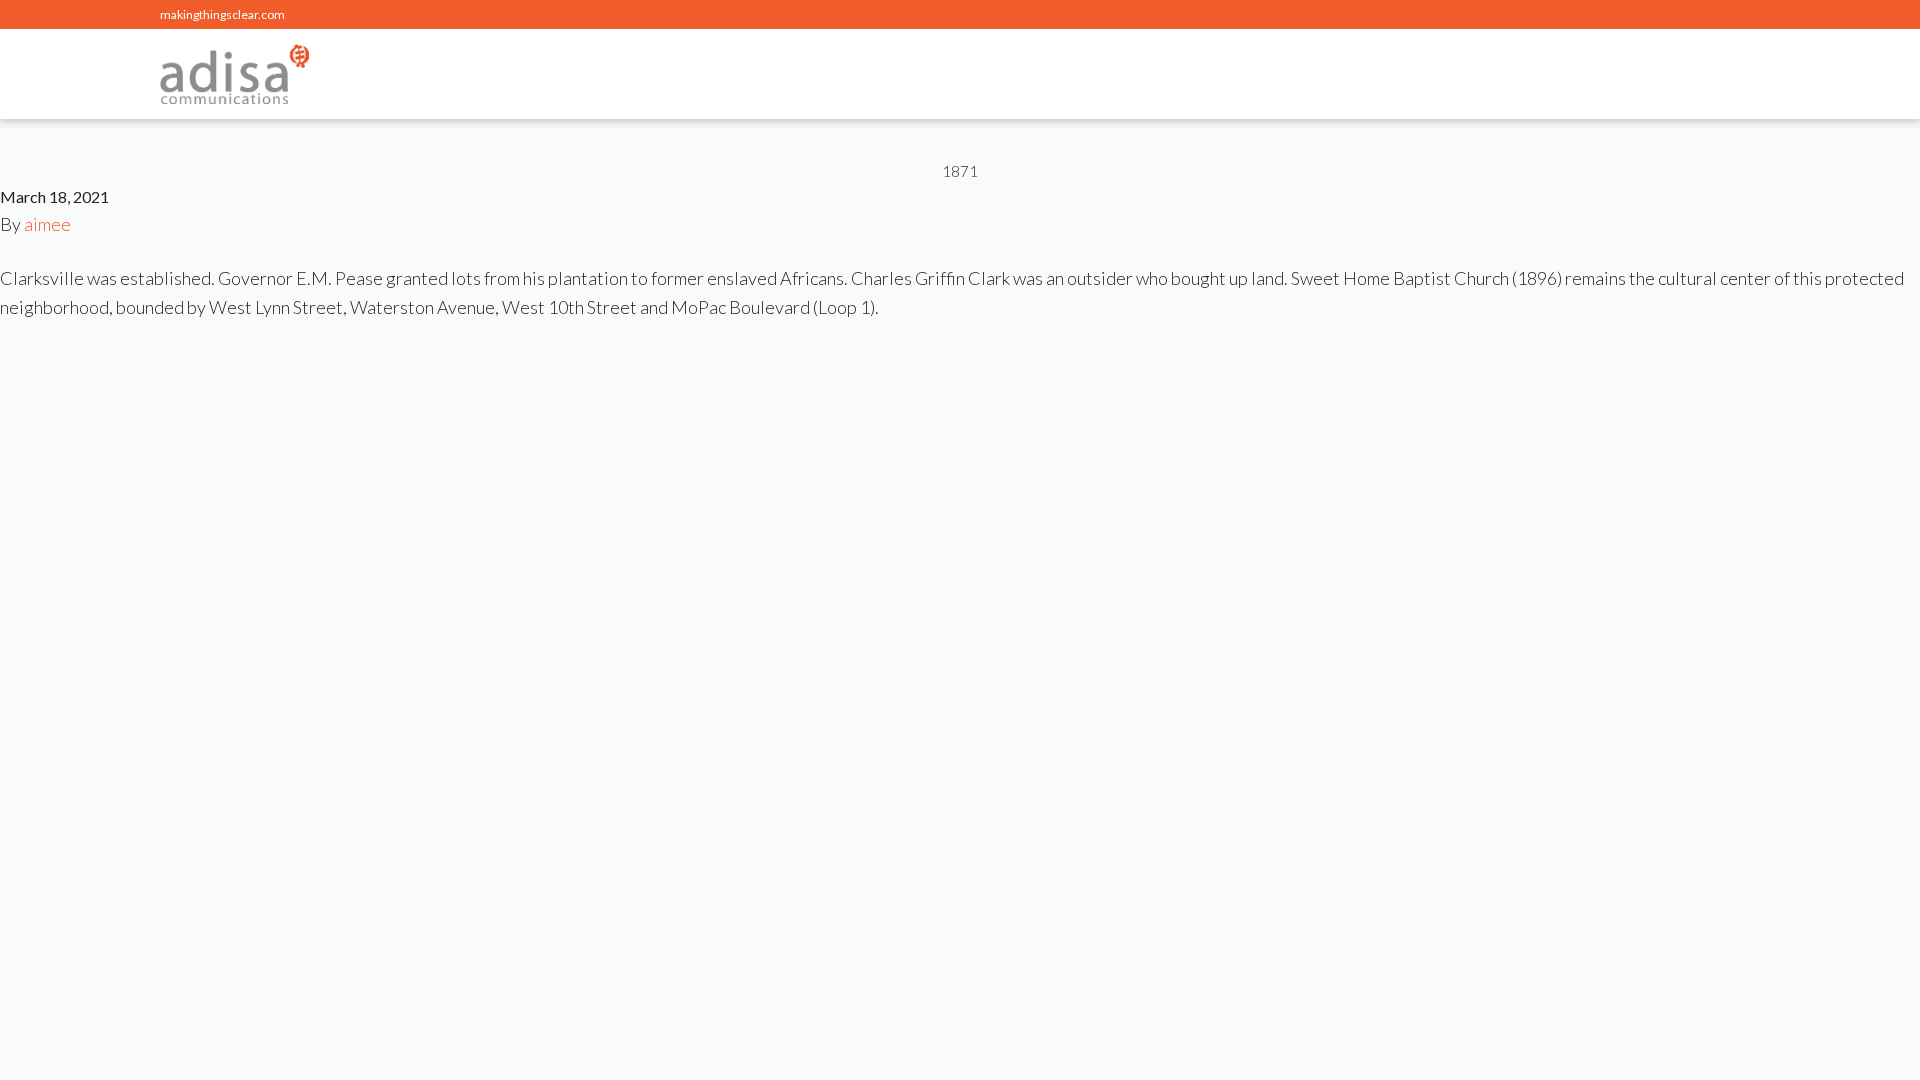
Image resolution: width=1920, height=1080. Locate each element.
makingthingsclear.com (222, 14)
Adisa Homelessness (234, 74)
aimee (47, 224)
